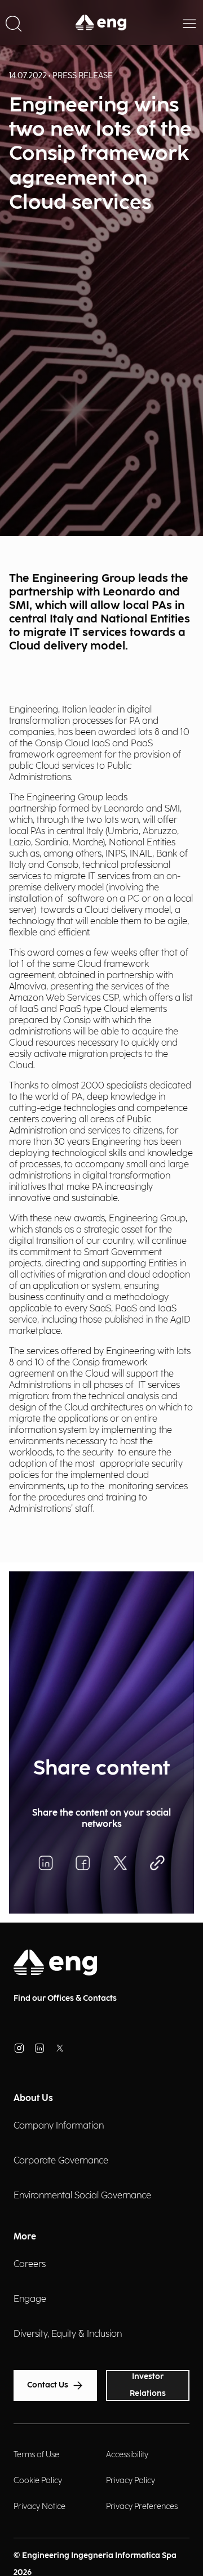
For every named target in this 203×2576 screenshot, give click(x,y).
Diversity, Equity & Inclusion (68, 2334)
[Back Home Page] (101, 23)
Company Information (59, 2126)
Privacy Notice (39, 2506)
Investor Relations (148, 2385)
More (25, 2237)
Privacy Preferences (142, 2506)
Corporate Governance (61, 2161)
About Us (33, 2098)
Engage (30, 2299)
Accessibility (127, 2455)
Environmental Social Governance (82, 2196)
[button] (14, 23)
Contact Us (48, 2385)
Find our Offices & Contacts (65, 1998)
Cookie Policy (38, 2481)
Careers (30, 2264)
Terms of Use (36, 2455)
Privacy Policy (131, 2481)
